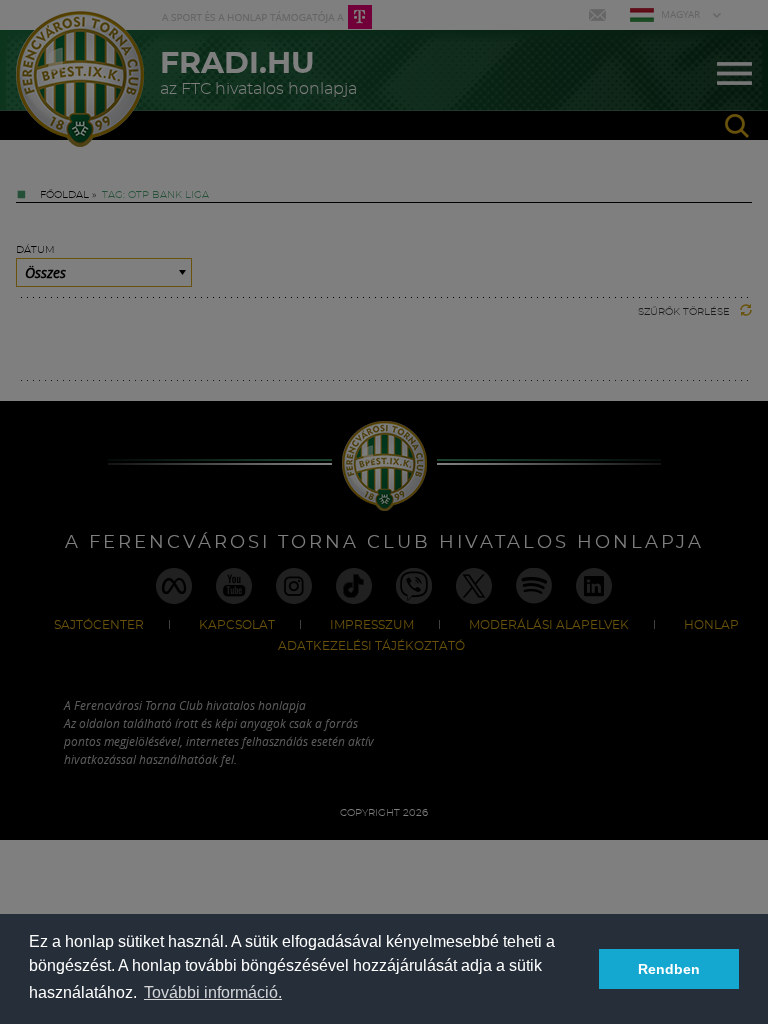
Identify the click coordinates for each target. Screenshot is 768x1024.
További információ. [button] (213, 992)
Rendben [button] (669, 969)
